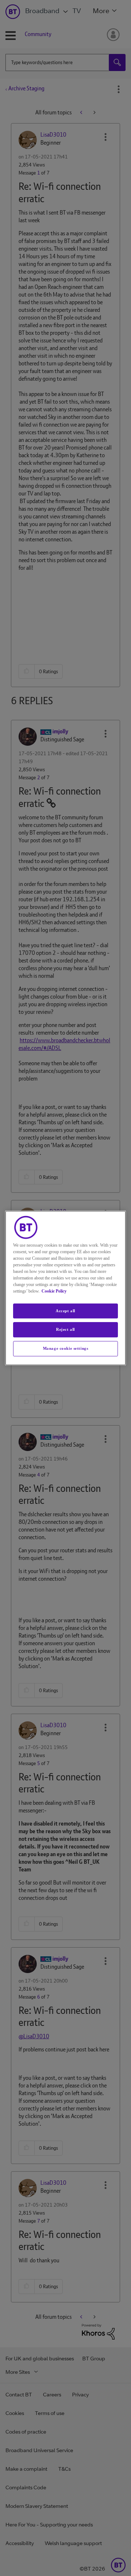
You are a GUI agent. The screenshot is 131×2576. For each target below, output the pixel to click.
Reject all (65, 1330)
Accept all (65, 1311)
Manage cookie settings (66, 1348)
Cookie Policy (54, 1291)
